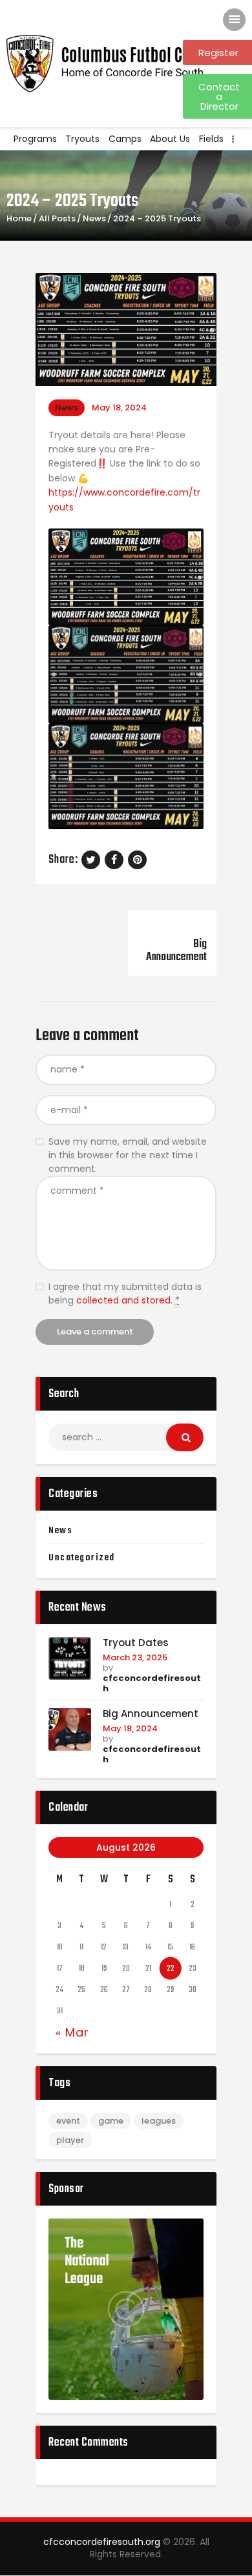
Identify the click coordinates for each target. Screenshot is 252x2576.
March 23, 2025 (135, 1657)
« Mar (72, 2032)
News (94, 219)
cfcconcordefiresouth (152, 1683)
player (70, 2140)
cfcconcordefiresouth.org (102, 2542)
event (68, 2121)
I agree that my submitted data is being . (125, 1293)
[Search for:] (126, 1437)
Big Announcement (151, 1714)
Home (19, 219)
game (111, 2121)
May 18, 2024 (130, 1728)
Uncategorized (82, 1558)
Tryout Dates (136, 1643)
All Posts (57, 218)
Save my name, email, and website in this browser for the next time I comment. (128, 1155)
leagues (159, 2121)
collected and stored (123, 1300)
